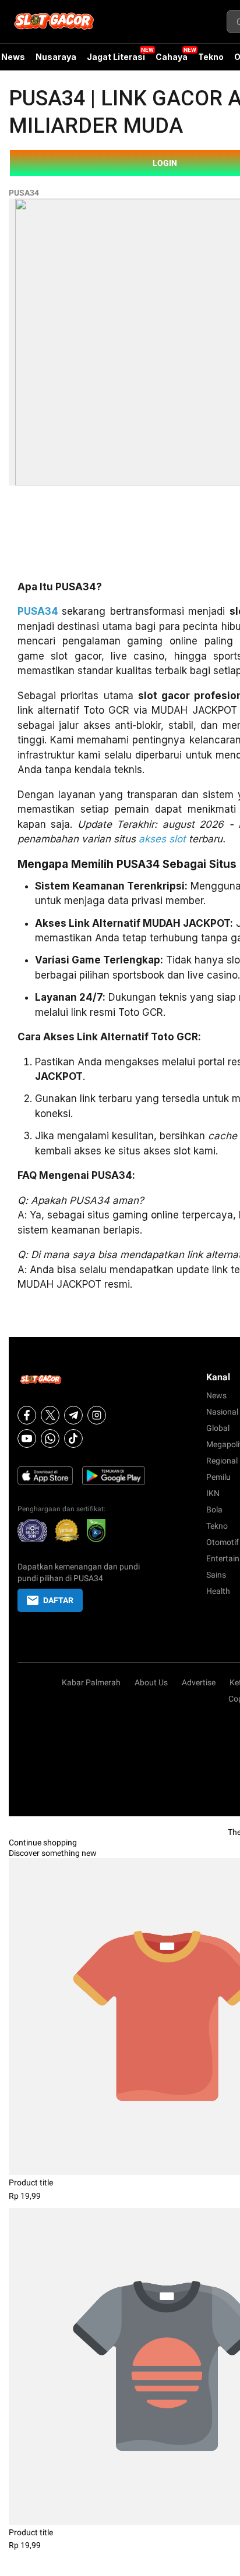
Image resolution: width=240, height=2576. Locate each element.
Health (218, 1591)
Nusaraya (56, 57)
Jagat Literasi (116, 57)
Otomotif (223, 1542)
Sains (216, 1575)
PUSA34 (24, 193)
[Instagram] (97, 1415)
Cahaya (172, 57)
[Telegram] (73, 1415)
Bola (214, 1510)
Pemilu (218, 1477)
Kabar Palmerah (91, 1682)
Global (218, 1428)
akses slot (162, 839)
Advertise (199, 1682)
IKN (213, 1493)
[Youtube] (27, 1438)
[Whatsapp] (50, 1438)
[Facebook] (27, 1415)
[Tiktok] (73, 1438)
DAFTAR (58, 1600)
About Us (151, 1682)
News (216, 1395)
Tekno (211, 57)
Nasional (222, 1412)
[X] (50, 1415)
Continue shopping (43, 1842)
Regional (222, 1461)
